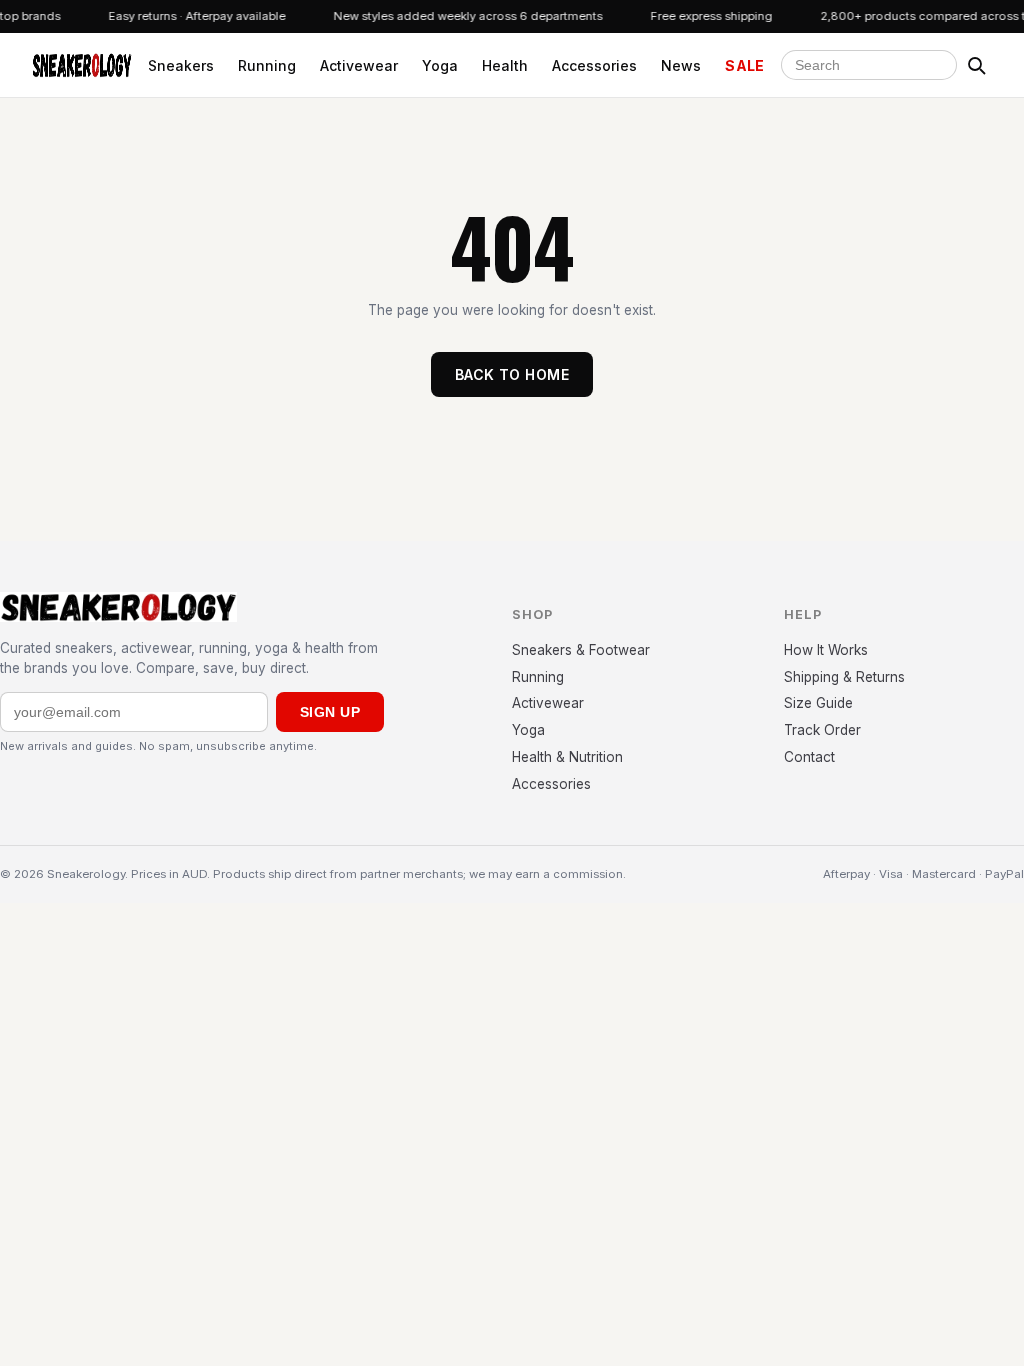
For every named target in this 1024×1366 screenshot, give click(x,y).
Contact (809, 757)
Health (505, 65)
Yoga (440, 65)
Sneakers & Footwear (581, 650)
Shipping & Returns (844, 677)
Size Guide (818, 703)
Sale (745, 65)
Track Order (822, 730)
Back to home (512, 374)
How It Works (826, 650)
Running (267, 65)
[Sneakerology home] (82, 65)
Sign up (330, 712)
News (681, 65)
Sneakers (181, 65)
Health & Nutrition (567, 757)
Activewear (359, 65)
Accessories (594, 65)
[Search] (976, 65)
